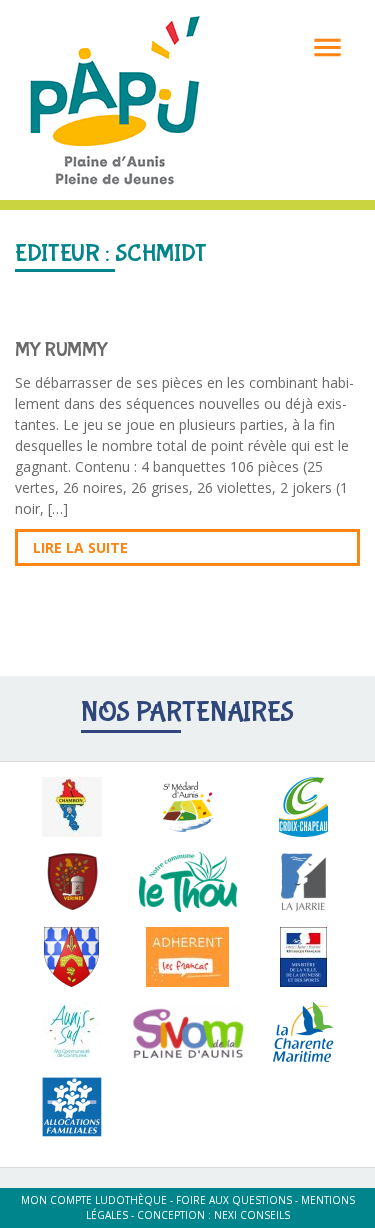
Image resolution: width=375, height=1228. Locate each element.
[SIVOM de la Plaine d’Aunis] (188, 1032)
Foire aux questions (234, 1200)
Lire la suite (80, 547)
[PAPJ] (115, 98)
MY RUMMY (61, 349)
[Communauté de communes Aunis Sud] (72, 1032)
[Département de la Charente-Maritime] (303, 1032)
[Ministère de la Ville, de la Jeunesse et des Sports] (303, 957)
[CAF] (72, 1107)
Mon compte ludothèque (94, 1200)
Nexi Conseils (252, 1215)
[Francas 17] (188, 957)
